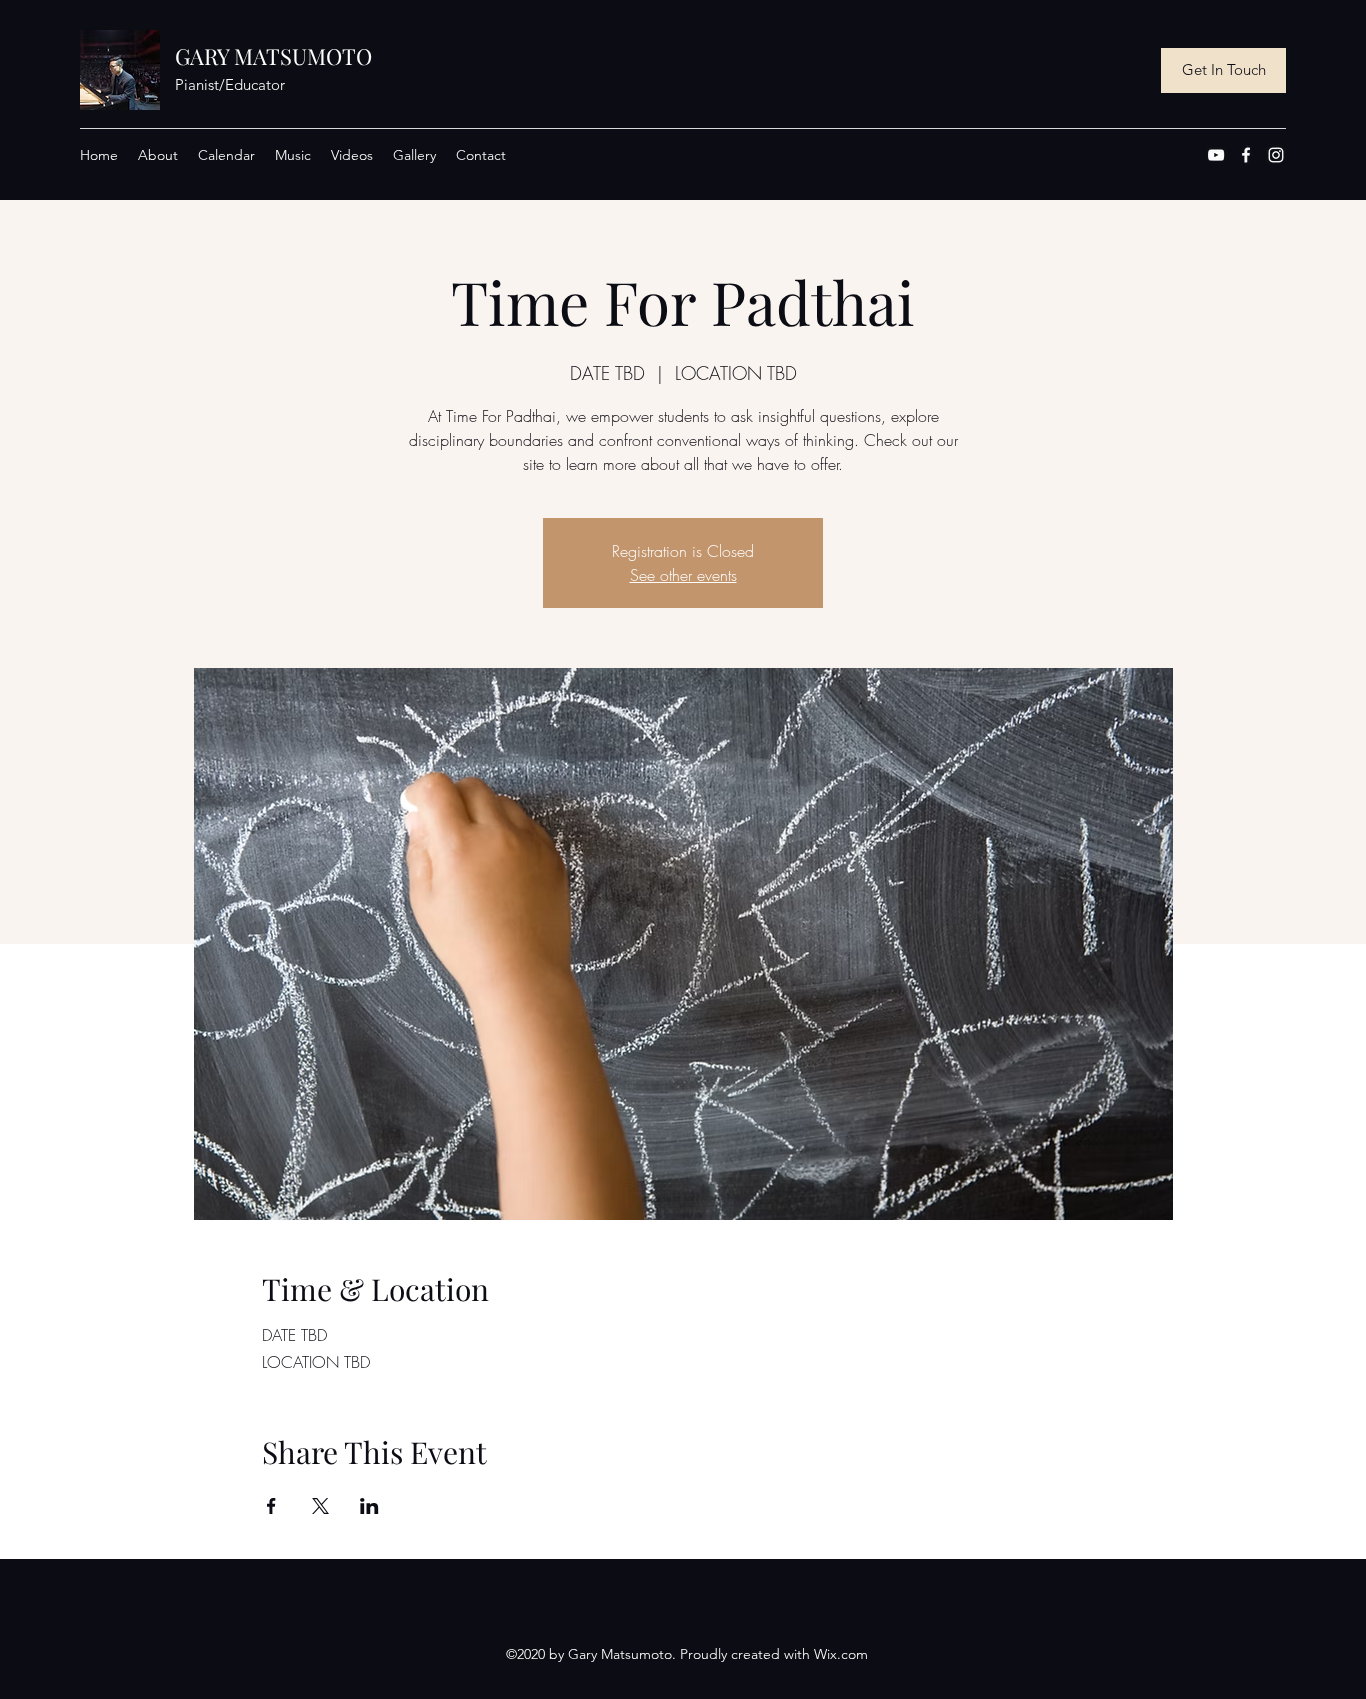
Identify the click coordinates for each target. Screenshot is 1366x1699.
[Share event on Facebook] (271, 1506)
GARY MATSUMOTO (273, 56)
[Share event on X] (320, 1506)
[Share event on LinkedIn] (369, 1506)
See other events (683, 575)
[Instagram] (1276, 155)
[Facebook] (1246, 155)
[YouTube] (1216, 155)
